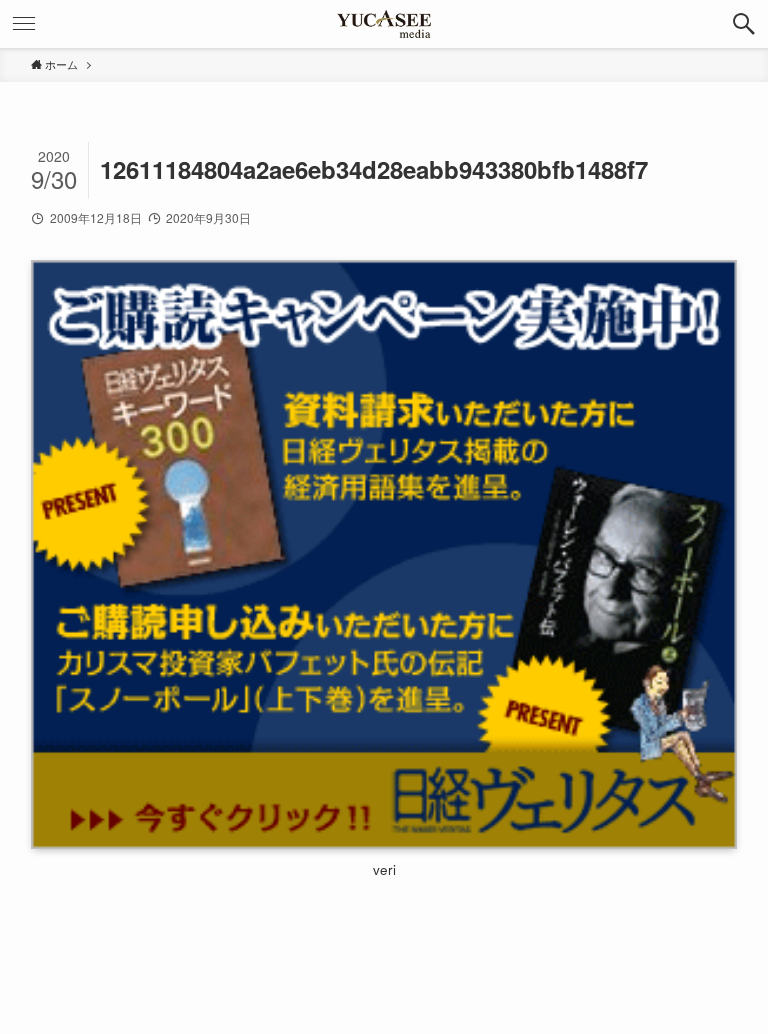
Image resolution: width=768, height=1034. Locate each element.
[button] (744, 24)
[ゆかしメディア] (384, 24)
